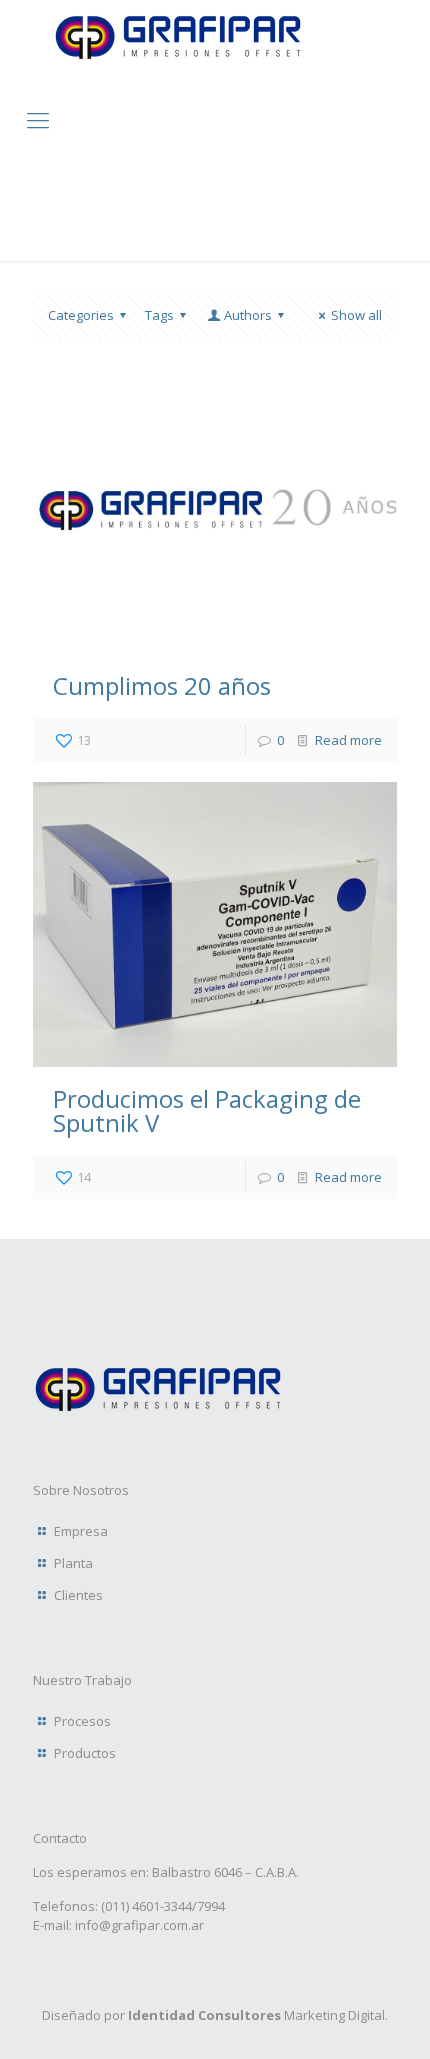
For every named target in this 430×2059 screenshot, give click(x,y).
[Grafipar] (178, 64)
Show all (356, 315)
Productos (85, 1753)
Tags (159, 315)
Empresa (81, 1531)
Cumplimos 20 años (162, 685)
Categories (81, 315)
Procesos (82, 1721)
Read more (348, 740)
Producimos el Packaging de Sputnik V (207, 1110)
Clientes (78, 1595)
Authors (248, 315)
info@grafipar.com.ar (139, 1925)
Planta (73, 1563)
